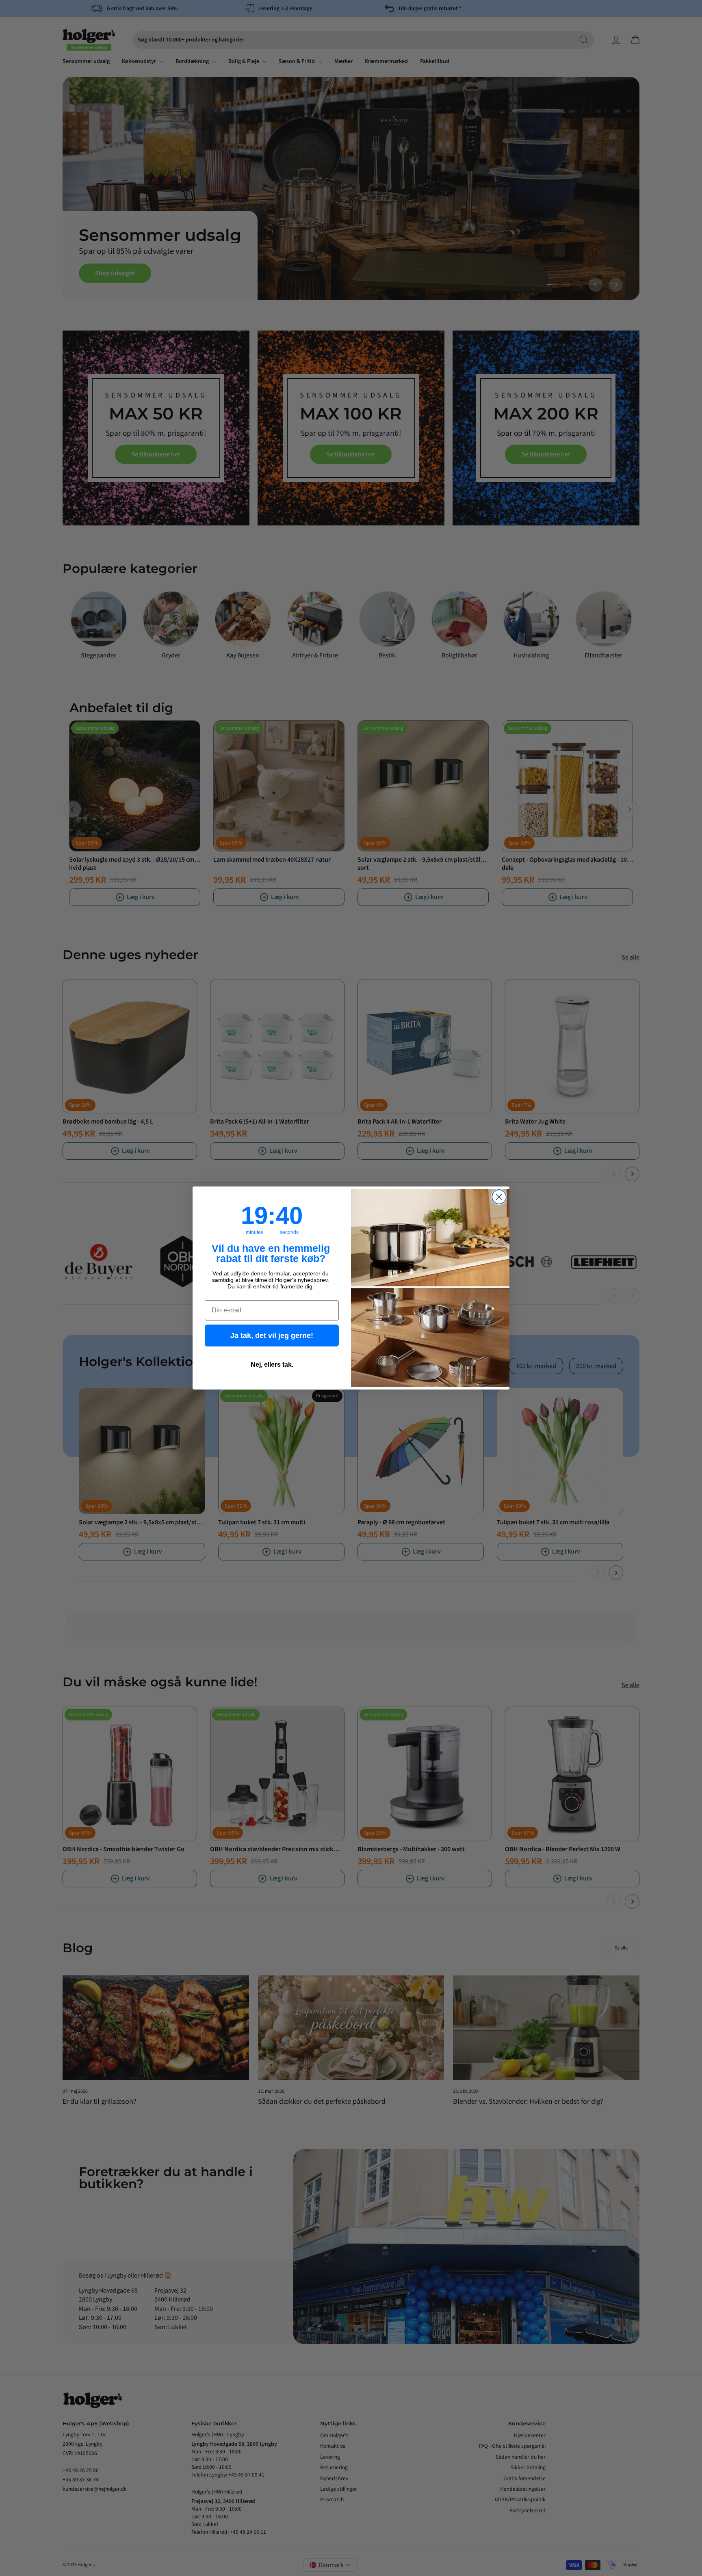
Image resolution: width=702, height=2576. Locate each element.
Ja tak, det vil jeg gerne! (272, 1336)
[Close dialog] (499, 1197)
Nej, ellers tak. (272, 1365)
